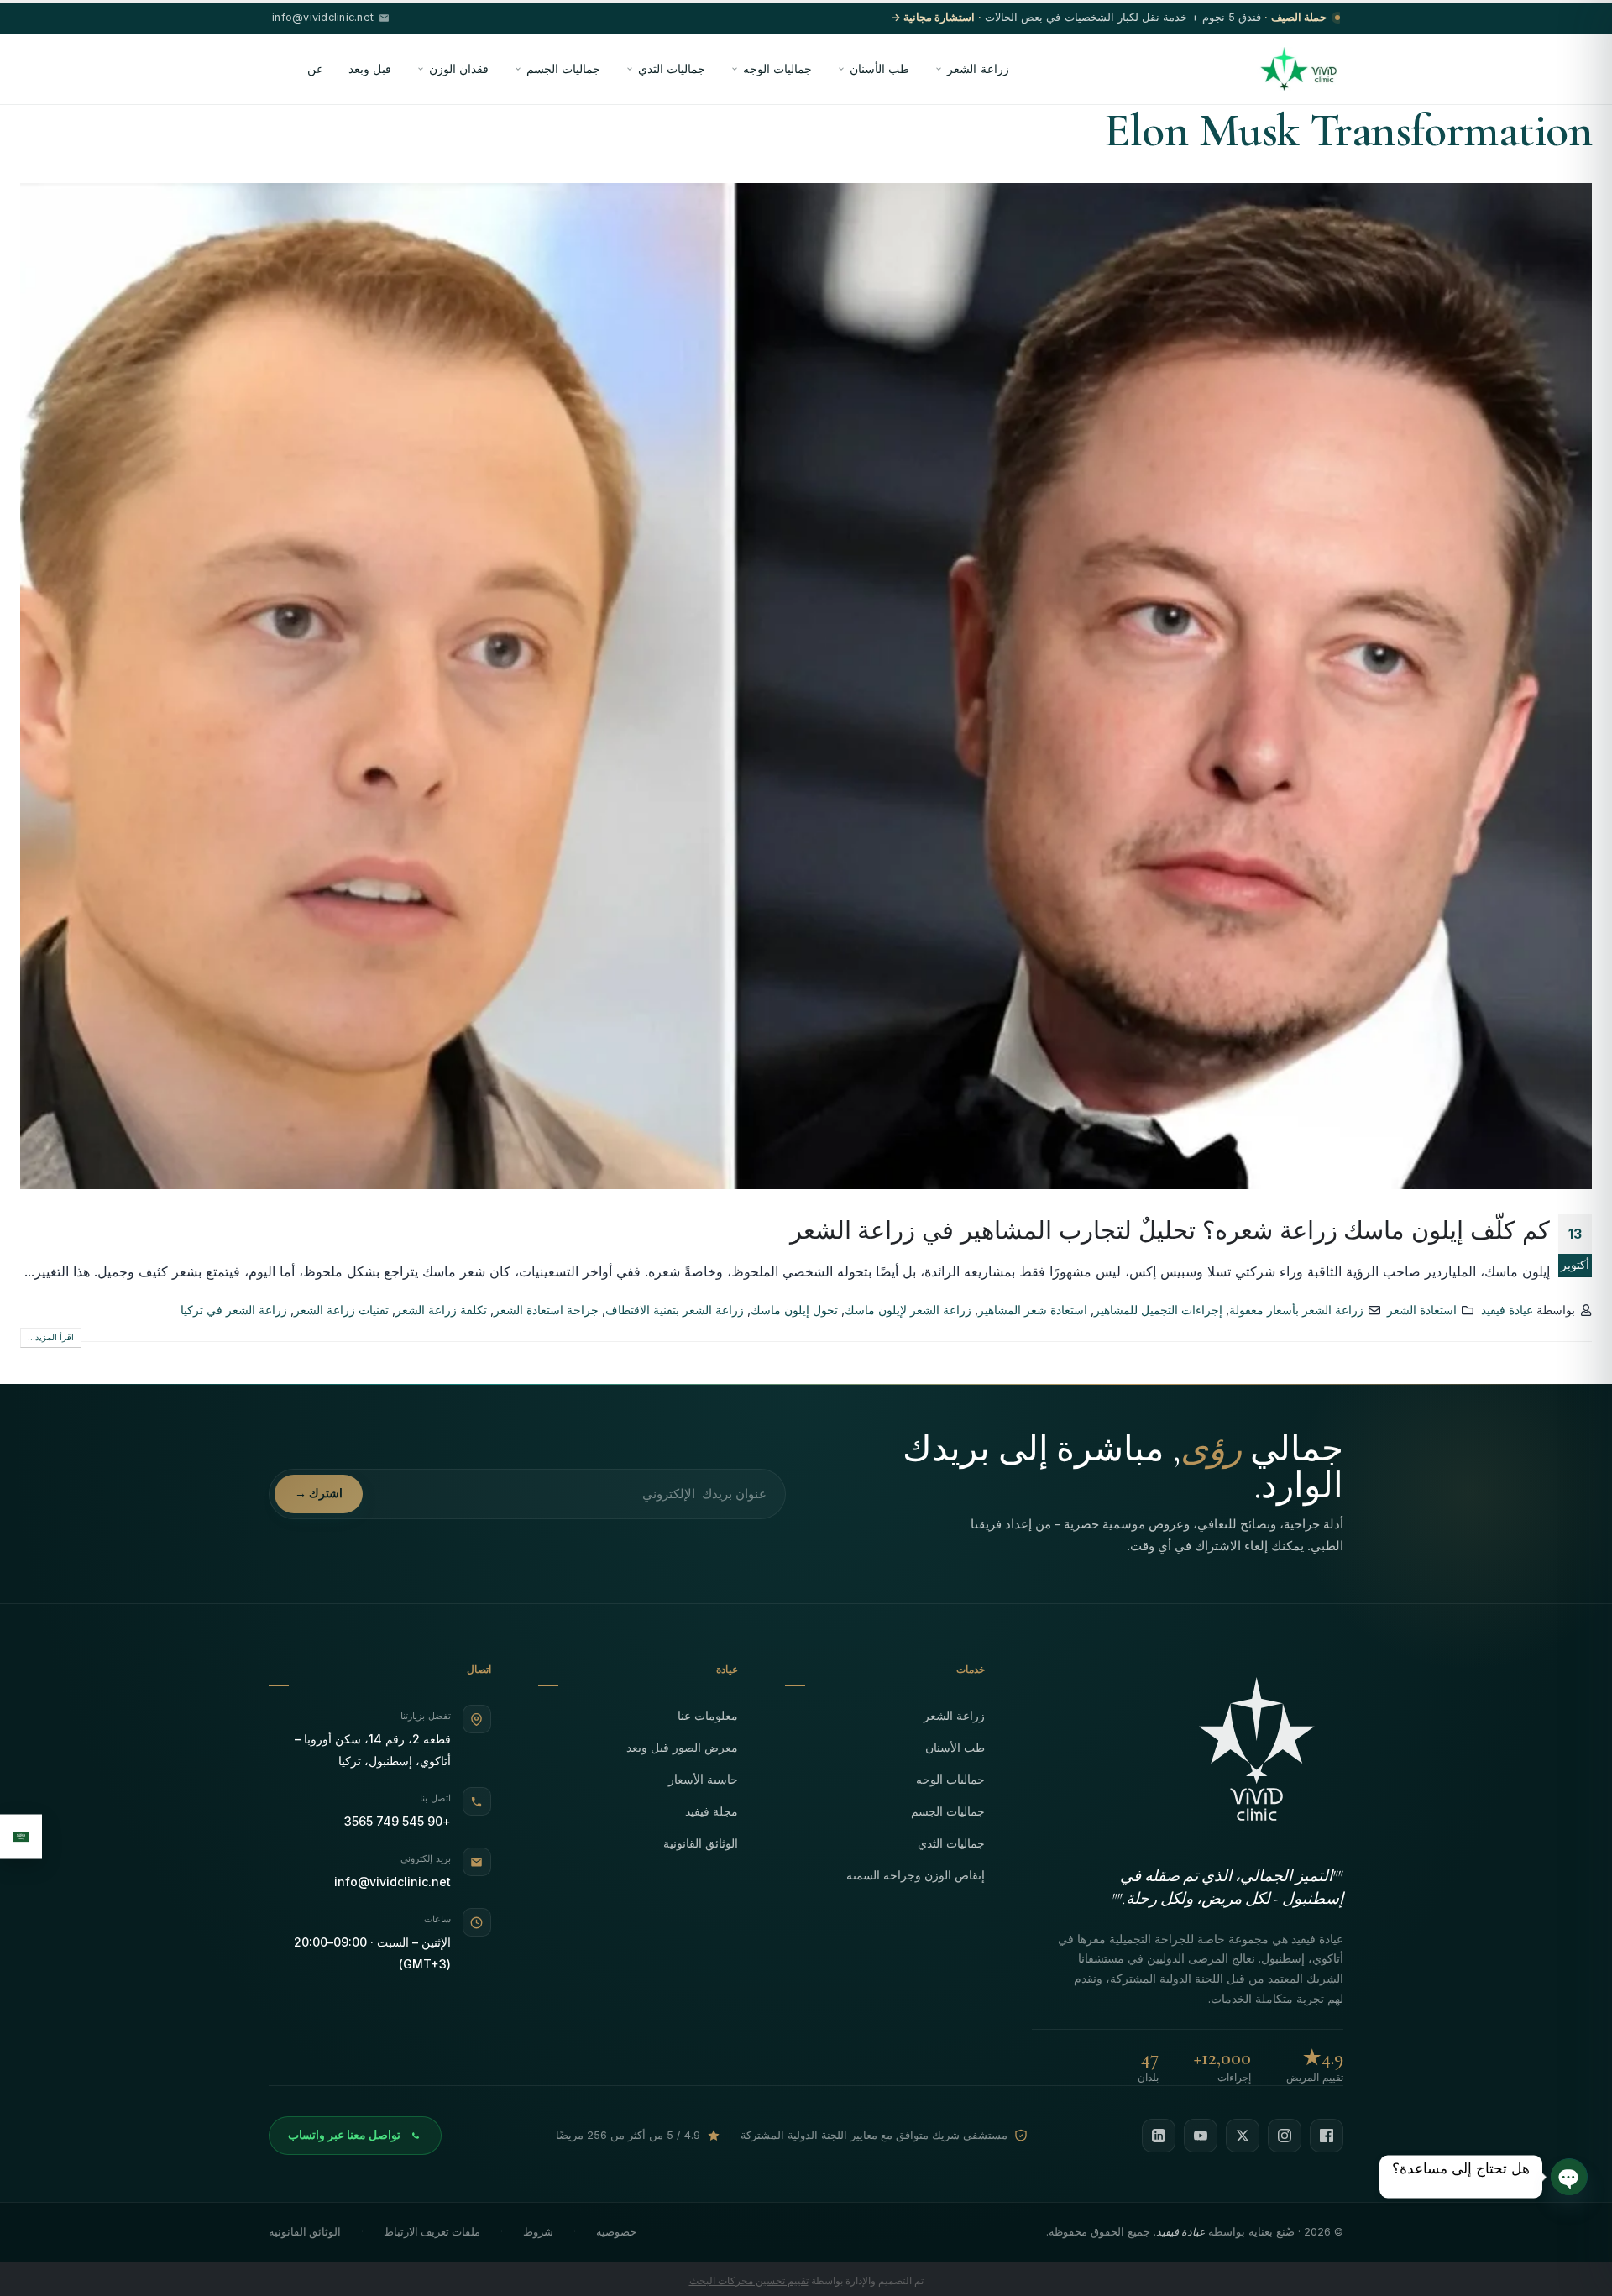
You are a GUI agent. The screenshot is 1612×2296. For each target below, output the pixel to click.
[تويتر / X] (1243, 2136)
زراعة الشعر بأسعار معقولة (1296, 1310)
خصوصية (616, 2232)
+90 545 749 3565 (398, 1821)
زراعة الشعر (978, 68)
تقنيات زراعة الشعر (341, 1310)
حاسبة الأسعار (703, 1779)
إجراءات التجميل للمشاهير (1158, 1310)
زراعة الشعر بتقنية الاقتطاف (675, 1310)
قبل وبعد (370, 68)
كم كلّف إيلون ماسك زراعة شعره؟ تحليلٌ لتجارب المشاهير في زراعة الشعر (1170, 1230)
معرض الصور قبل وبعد (682, 1747)
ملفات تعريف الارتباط (432, 2232)
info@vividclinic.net (393, 1882)
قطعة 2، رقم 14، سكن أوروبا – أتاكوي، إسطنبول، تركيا (373, 1750)
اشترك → (319, 1493)
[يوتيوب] (1201, 2136)
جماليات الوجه (777, 68)
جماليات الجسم (563, 68)
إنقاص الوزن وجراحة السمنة (916, 1875)
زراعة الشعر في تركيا (234, 1310)
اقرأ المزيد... (51, 1337)
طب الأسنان (879, 68)
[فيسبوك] (1327, 2136)
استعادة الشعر (1422, 1310)
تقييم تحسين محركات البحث (749, 2280)
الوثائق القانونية (701, 1843)
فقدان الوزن (459, 68)
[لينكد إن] (1159, 2136)
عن (315, 68)
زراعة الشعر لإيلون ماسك (908, 1310)
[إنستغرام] (1285, 2136)
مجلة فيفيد (712, 1811)
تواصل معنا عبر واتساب (344, 2135)
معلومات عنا (708, 1715)
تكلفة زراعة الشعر (441, 1310)
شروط (538, 2232)
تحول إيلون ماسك (794, 1310)
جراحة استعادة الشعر (546, 1310)
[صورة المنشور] (806, 686)
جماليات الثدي (672, 68)
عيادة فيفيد (1507, 1310)
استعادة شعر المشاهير (1033, 1310)
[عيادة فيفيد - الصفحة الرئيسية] (1298, 69)
